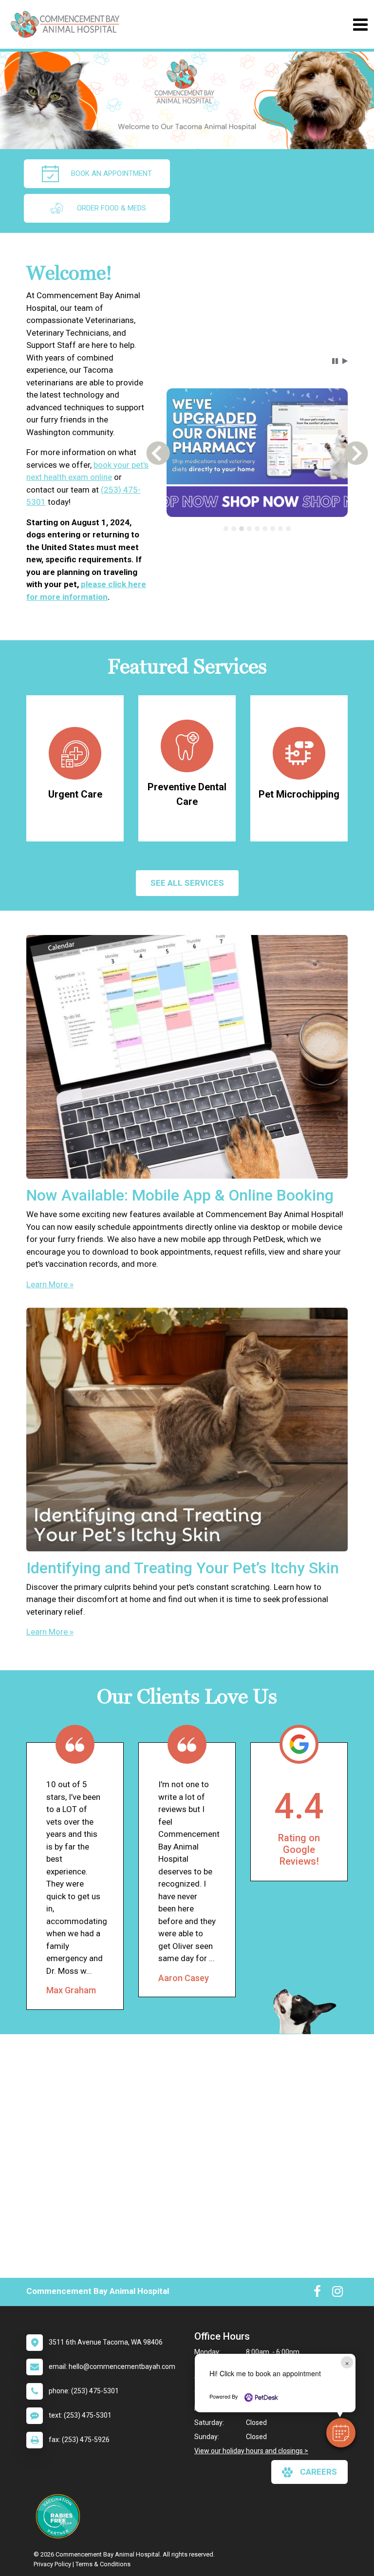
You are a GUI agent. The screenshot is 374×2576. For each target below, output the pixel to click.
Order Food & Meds (112, 208)
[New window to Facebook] (317, 2293)
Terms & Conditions (103, 2564)
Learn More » (50, 1284)
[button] (341, 2433)
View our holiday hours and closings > (251, 2451)
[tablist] (257, 529)
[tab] (226, 529)
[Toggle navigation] (360, 25)
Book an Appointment (112, 173)
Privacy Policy (52, 2564)
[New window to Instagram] (337, 2293)
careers (318, 2472)
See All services (187, 883)
